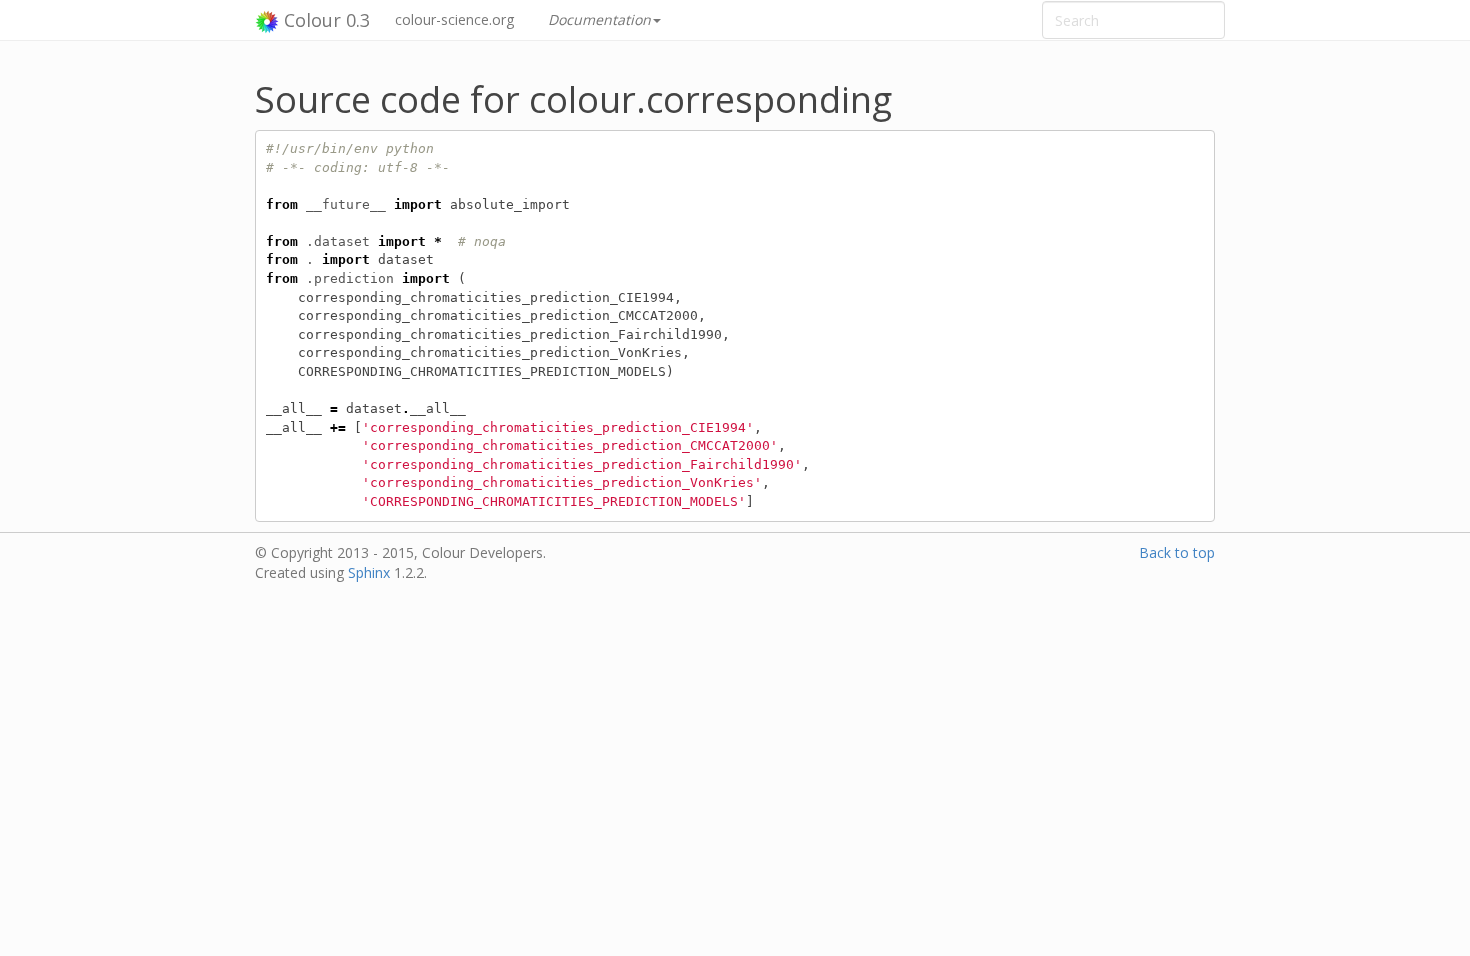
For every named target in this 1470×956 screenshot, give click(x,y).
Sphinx (369, 572)
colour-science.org (454, 19)
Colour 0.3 (324, 20)
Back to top (1177, 552)
